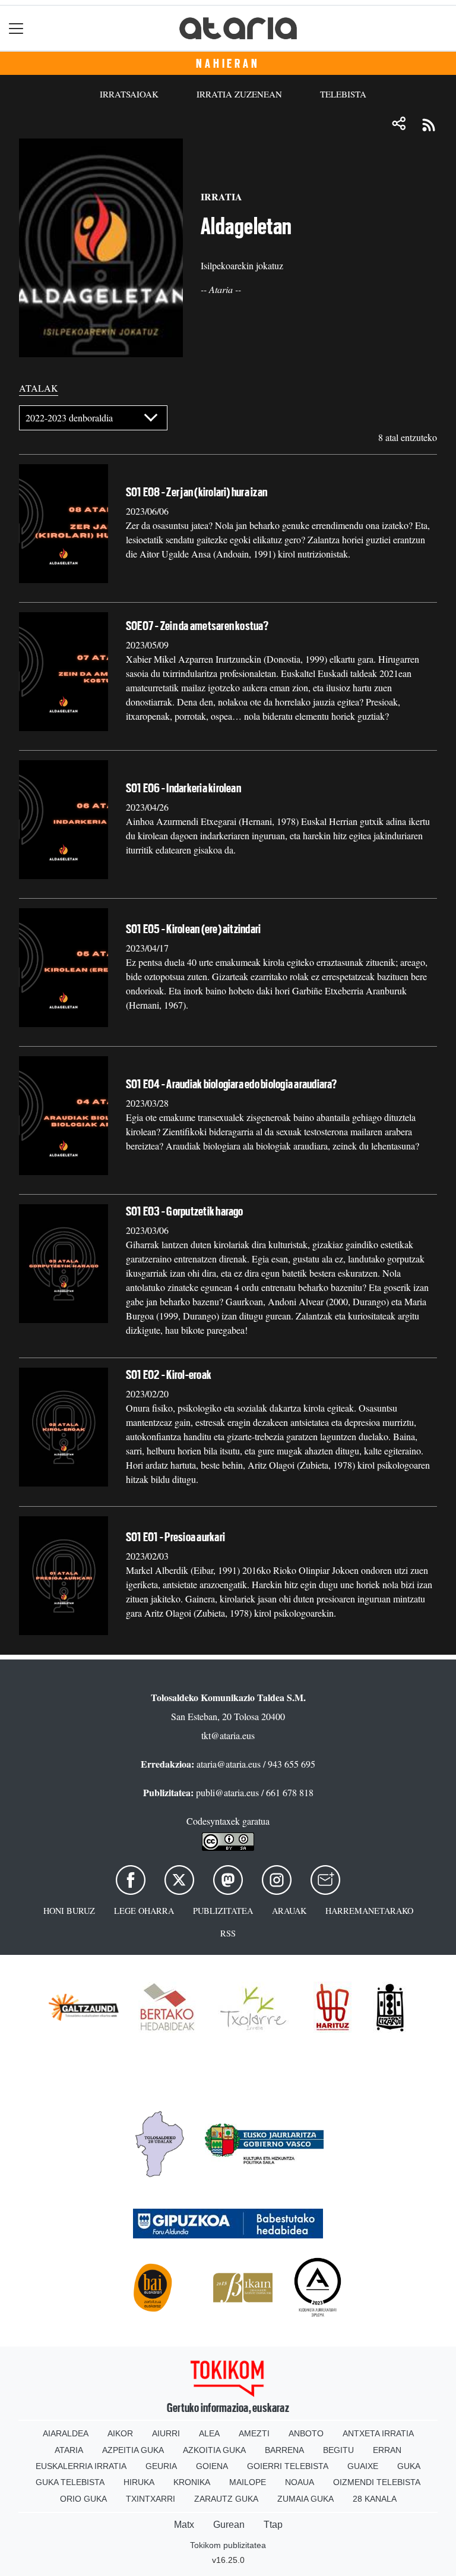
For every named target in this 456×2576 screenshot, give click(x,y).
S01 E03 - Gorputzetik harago (185, 1211)
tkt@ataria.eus (228, 1735)
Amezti (254, 2433)
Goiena (212, 2466)
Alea (209, 2433)
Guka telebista (70, 2482)
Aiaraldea (66, 2433)
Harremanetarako (369, 1911)
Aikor (120, 2433)
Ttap (273, 2525)
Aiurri (166, 2433)
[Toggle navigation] (16, 28)
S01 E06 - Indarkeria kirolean (183, 788)
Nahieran (228, 64)
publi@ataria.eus (227, 1792)
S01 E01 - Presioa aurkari (175, 1537)
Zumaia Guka (305, 2499)
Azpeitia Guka (133, 2450)
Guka (409, 2466)
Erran (387, 2450)
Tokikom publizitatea (228, 2545)
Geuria (161, 2466)
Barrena (284, 2450)
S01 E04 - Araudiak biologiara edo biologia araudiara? (232, 1084)
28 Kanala (375, 2499)
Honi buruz (69, 1911)
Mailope (248, 2482)
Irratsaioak (129, 94)
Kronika (192, 2482)
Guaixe (363, 2466)
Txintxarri (151, 2499)
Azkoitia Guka (214, 2450)
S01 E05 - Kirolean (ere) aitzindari (193, 929)
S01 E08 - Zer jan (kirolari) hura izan (197, 492)
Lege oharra (144, 1911)
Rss (228, 1933)
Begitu (338, 2450)
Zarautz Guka (226, 2499)
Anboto (306, 2433)
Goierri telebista (288, 2466)
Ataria (69, 2450)
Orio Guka (83, 2499)
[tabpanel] (228, 1025)
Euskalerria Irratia (81, 2466)
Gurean (229, 2525)
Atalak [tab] (39, 388)
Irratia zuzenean (239, 94)
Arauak (289, 1911)
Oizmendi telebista (377, 2482)
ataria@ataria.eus (229, 1764)
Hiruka (139, 2482)
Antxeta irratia (378, 2433)
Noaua (300, 2482)
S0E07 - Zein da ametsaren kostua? (197, 626)
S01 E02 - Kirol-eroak (169, 1375)
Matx (184, 2525)
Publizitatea (223, 1911)
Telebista (343, 94)
